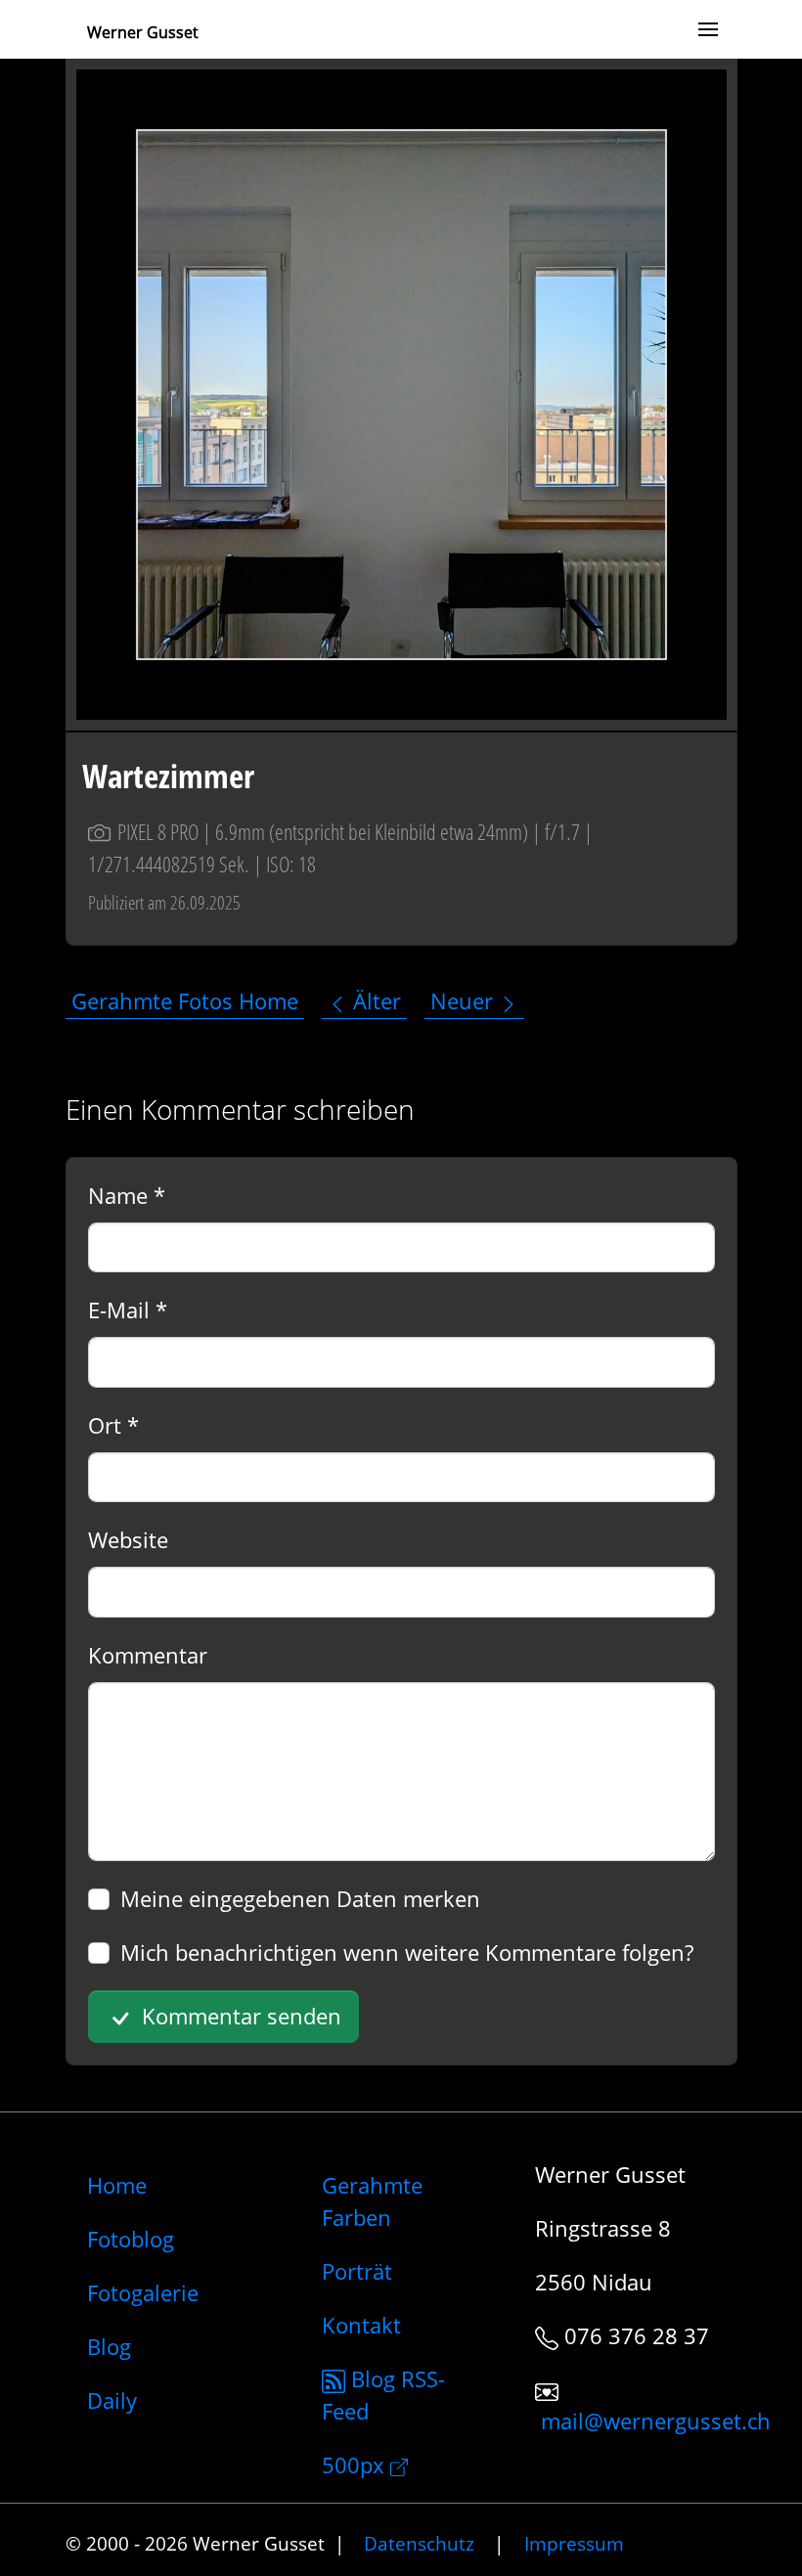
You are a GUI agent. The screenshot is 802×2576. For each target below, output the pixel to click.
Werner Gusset (143, 32)
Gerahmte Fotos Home (185, 1001)
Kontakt (361, 2325)
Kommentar (148, 1655)
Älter (374, 1001)
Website (128, 1539)
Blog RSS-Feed (383, 2395)
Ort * (113, 1425)
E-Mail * (128, 1310)
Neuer (465, 1001)
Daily (112, 2400)
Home (117, 2185)
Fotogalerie (143, 2292)
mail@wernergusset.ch (656, 2421)
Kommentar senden (239, 2016)
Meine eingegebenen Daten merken (300, 1898)
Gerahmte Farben (372, 2201)
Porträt (357, 2271)
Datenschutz (419, 2543)
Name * (127, 1195)
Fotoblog (131, 2239)
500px (356, 2465)
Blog (109, 2346)
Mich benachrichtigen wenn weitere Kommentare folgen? (407, 1952)
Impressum (574, 2543)
